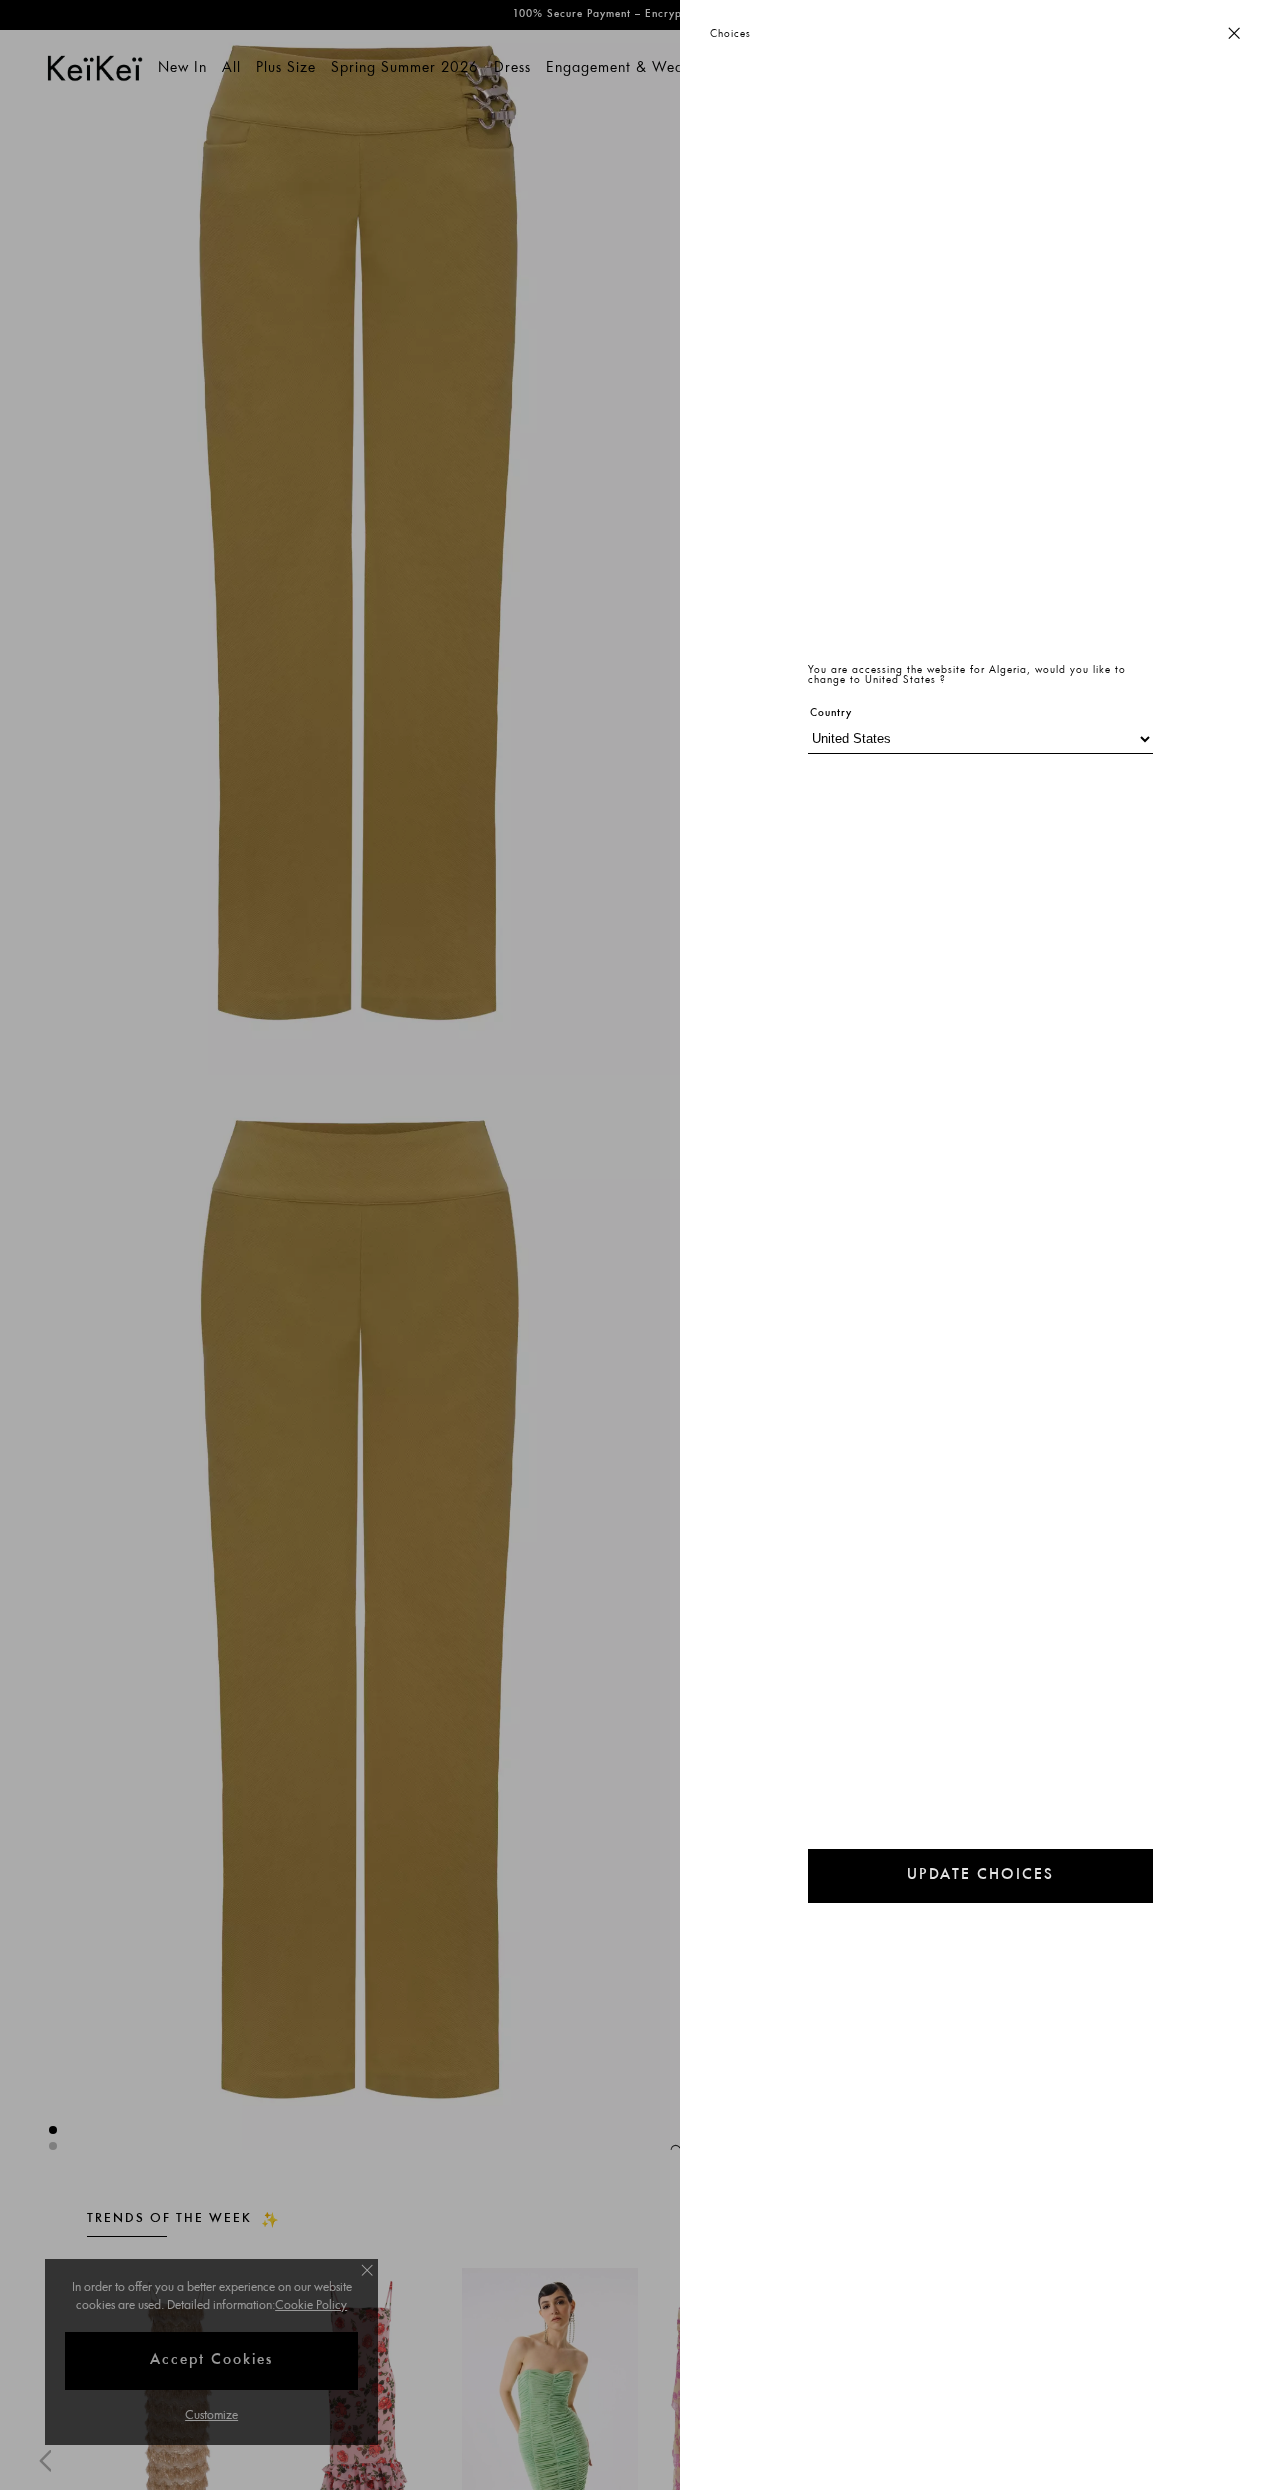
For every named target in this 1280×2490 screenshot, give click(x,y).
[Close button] (1234, 34)
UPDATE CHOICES (980, 1875)
